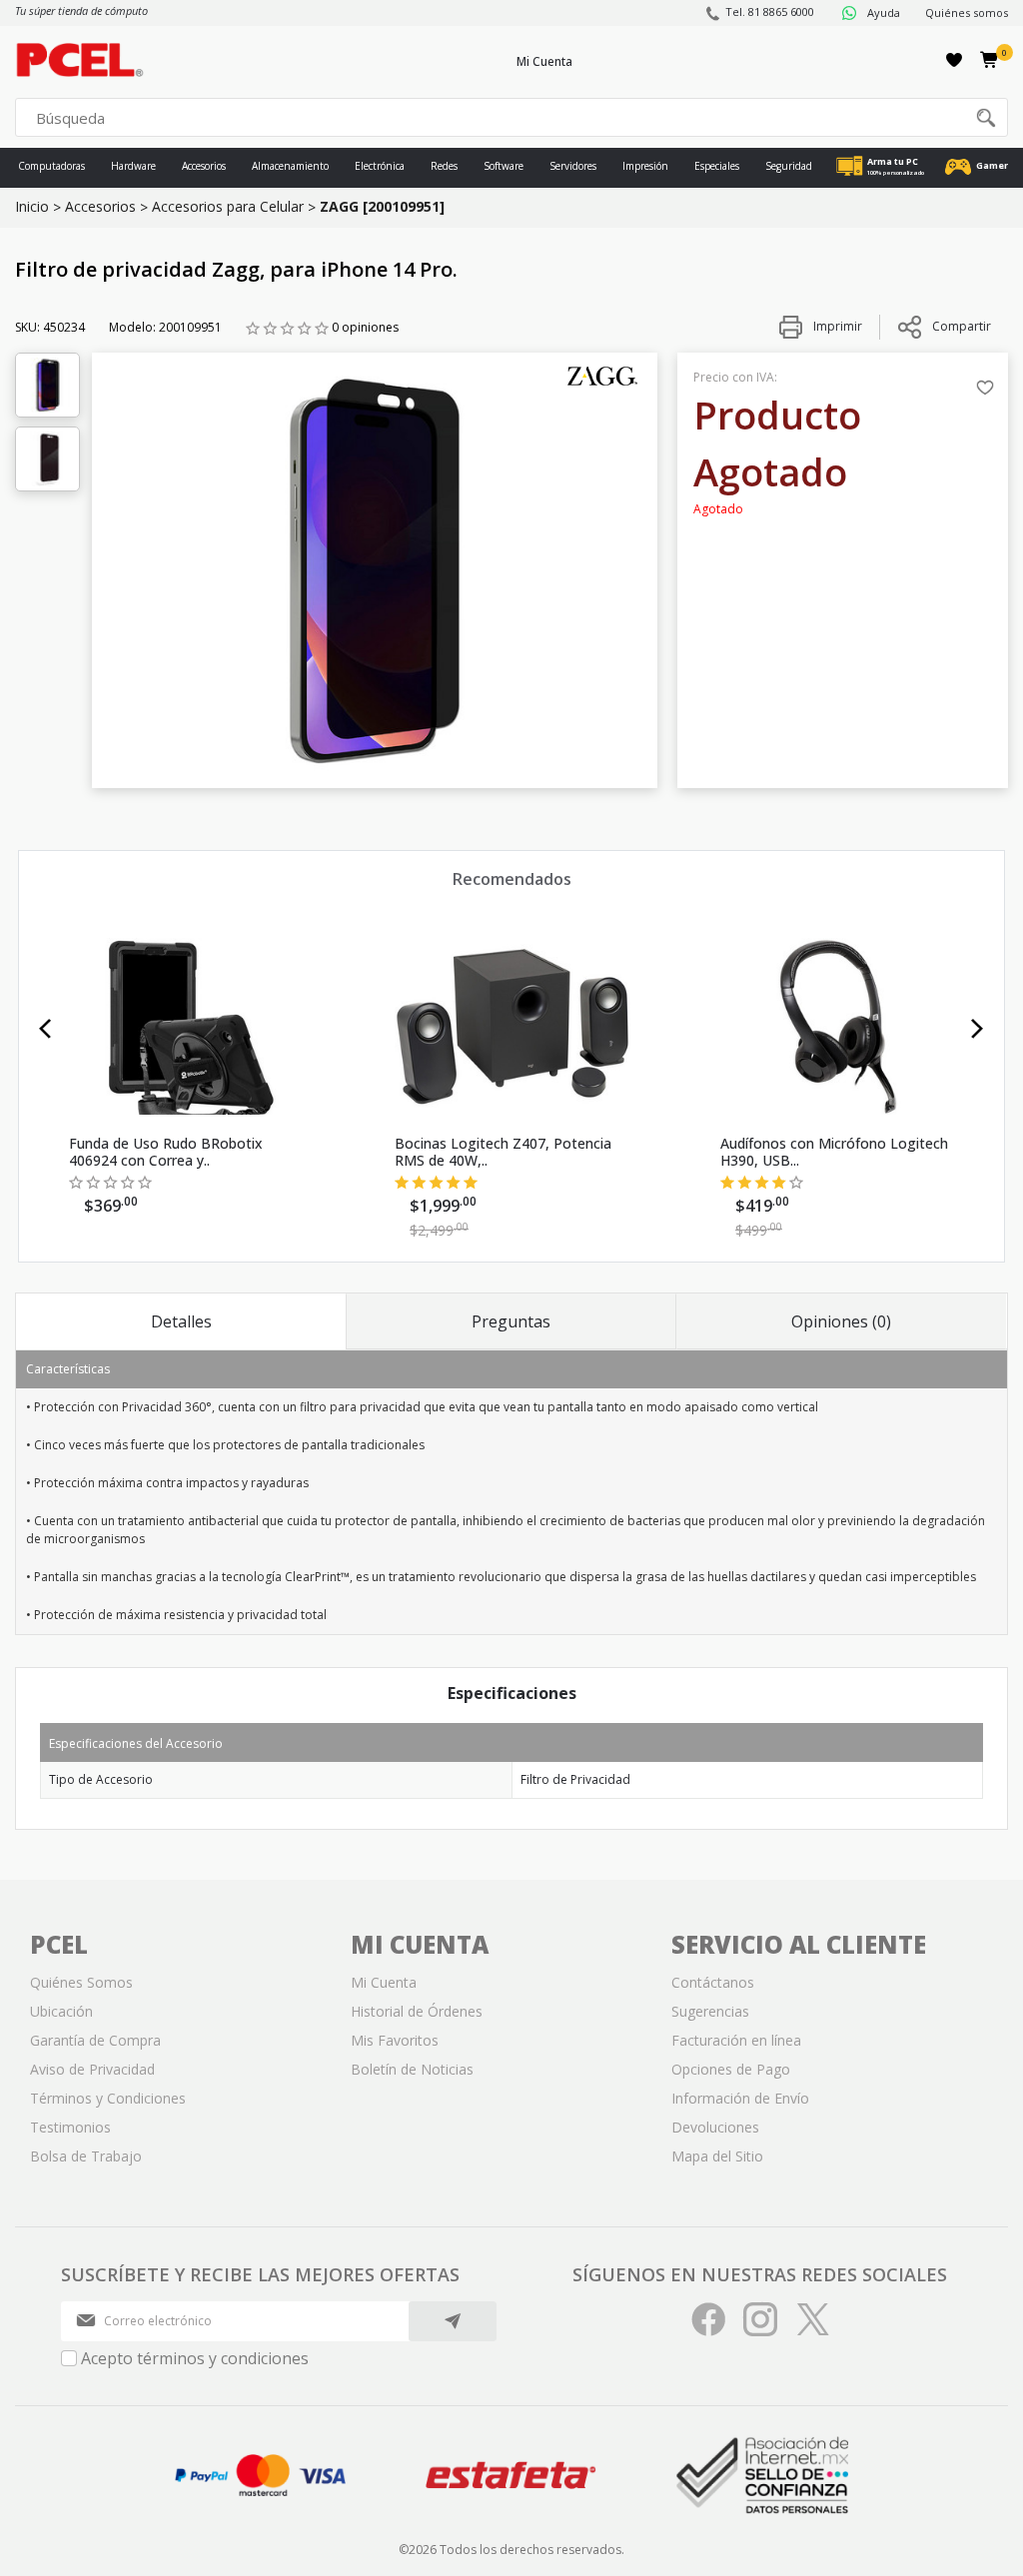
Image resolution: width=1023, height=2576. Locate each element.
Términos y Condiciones (108, 2098)
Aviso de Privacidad (92, 2069)
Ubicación (61, 2011)
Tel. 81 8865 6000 (770, 11)
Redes (444, 166)
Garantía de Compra (95, 2040)
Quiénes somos (967, 12)
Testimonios (70, 2127)
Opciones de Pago (731, 2069)
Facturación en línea (736, 2040)
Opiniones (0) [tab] (841, 1321)
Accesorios (204, 166)
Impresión (645, 166)
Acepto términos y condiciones (195, 2358)
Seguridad (789, 166)
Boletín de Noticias (412, 2069)
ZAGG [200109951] (382, 206)
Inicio (32, 206)
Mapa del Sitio (717, 2156)
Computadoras (51, 166)
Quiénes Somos (81, 1982)
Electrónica (380, 166)
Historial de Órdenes (417, 2011)
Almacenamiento (290, 166)
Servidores (573, 166)
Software (504, 166)
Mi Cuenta (544, 61)
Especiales (717, 166)
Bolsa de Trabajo (86, 2156)
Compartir (962, 326)
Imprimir (836, 326)
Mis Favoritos (395, 2040)
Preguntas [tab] (511, 1321)
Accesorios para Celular (228, 206)
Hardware (133, 166)
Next (978, 1029)
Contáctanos (713, 1982)
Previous (45, 1029)
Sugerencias (710, 2011)
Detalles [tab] (181, 1321)
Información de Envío (740, 2098)
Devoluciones (715, 2127)
